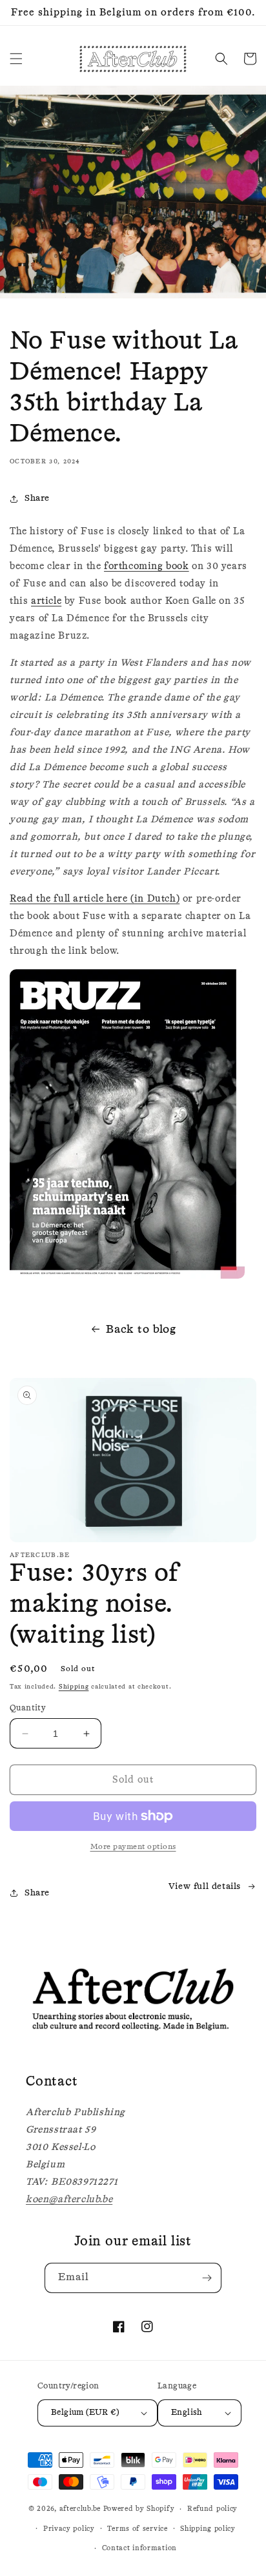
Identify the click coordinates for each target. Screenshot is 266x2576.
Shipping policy (208, 2529)
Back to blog (141, 1330)
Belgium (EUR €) (85, 2413)
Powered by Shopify (139, 2509)
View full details (205, 1886)
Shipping (74, 1687)
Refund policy (212, 2509)
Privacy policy (69, 2529)
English (187, 2413)
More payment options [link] (133, 1847)
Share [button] (37, 498)
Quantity (28, 1708)
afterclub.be (80, 2509)
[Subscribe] (207, 2278)
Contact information (139, 2548)
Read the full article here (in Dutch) (95, 899)
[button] (16, 59)
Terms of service (137, 2529)
